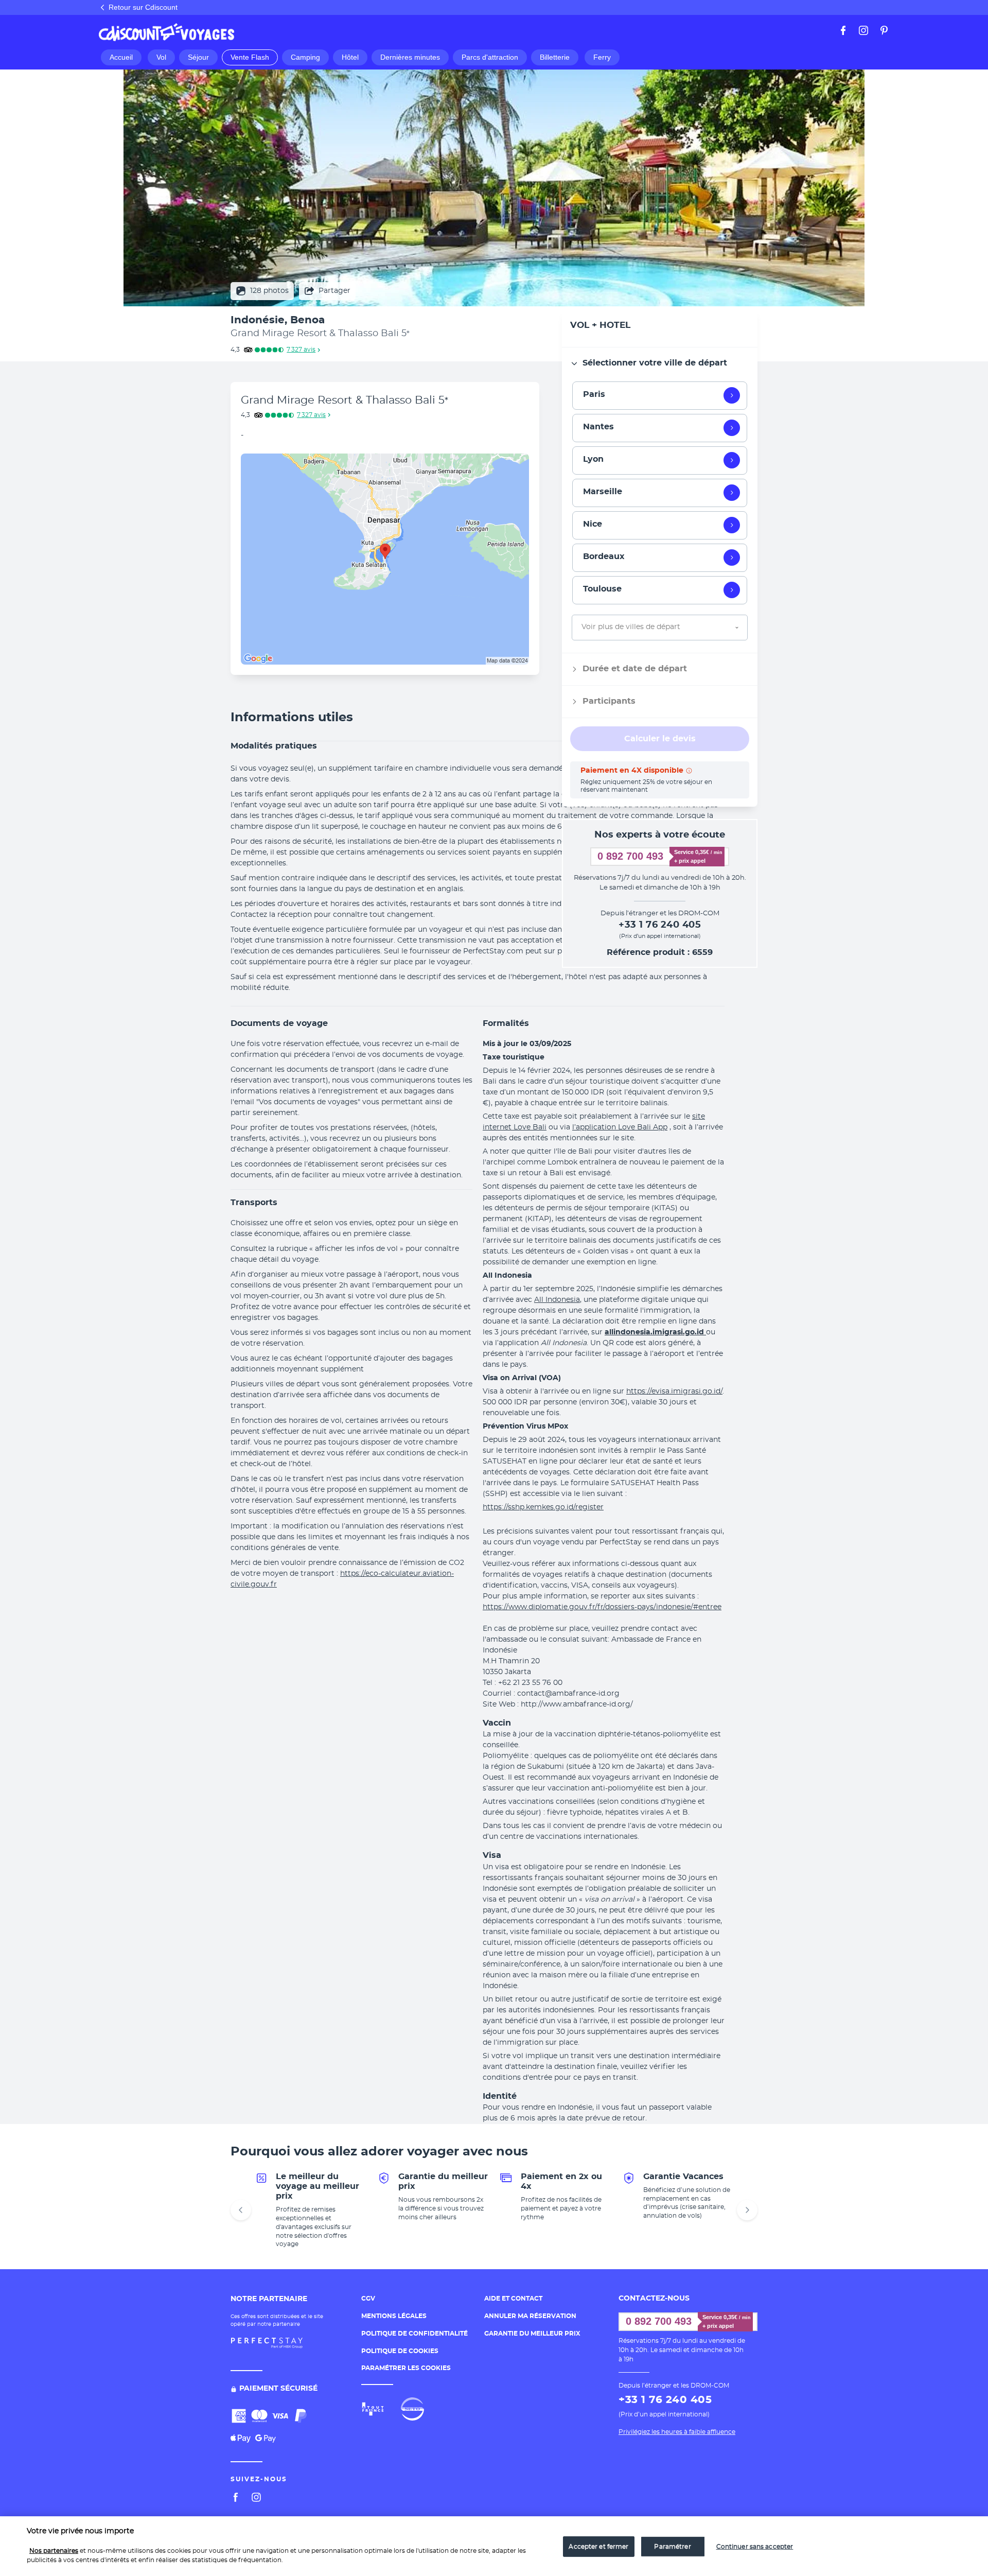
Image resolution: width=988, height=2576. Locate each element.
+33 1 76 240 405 (660, 925)
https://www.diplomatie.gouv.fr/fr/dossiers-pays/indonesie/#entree (602, 1607)
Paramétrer (672, 2547)
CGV (368, 2299)
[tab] (660, 363)
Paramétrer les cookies (406, 2368)
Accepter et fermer (598, 2547)
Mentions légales (394, 2316)
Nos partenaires (54, 2551)
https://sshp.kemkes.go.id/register (543, 1507)
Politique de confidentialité (414, 2334)
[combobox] (583, 627)
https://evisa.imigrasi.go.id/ (674, 1391)
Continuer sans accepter (755, 2547)
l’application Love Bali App (620, 1127)
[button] (494, 718)
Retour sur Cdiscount (143, 7)
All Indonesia (557, 1300)
